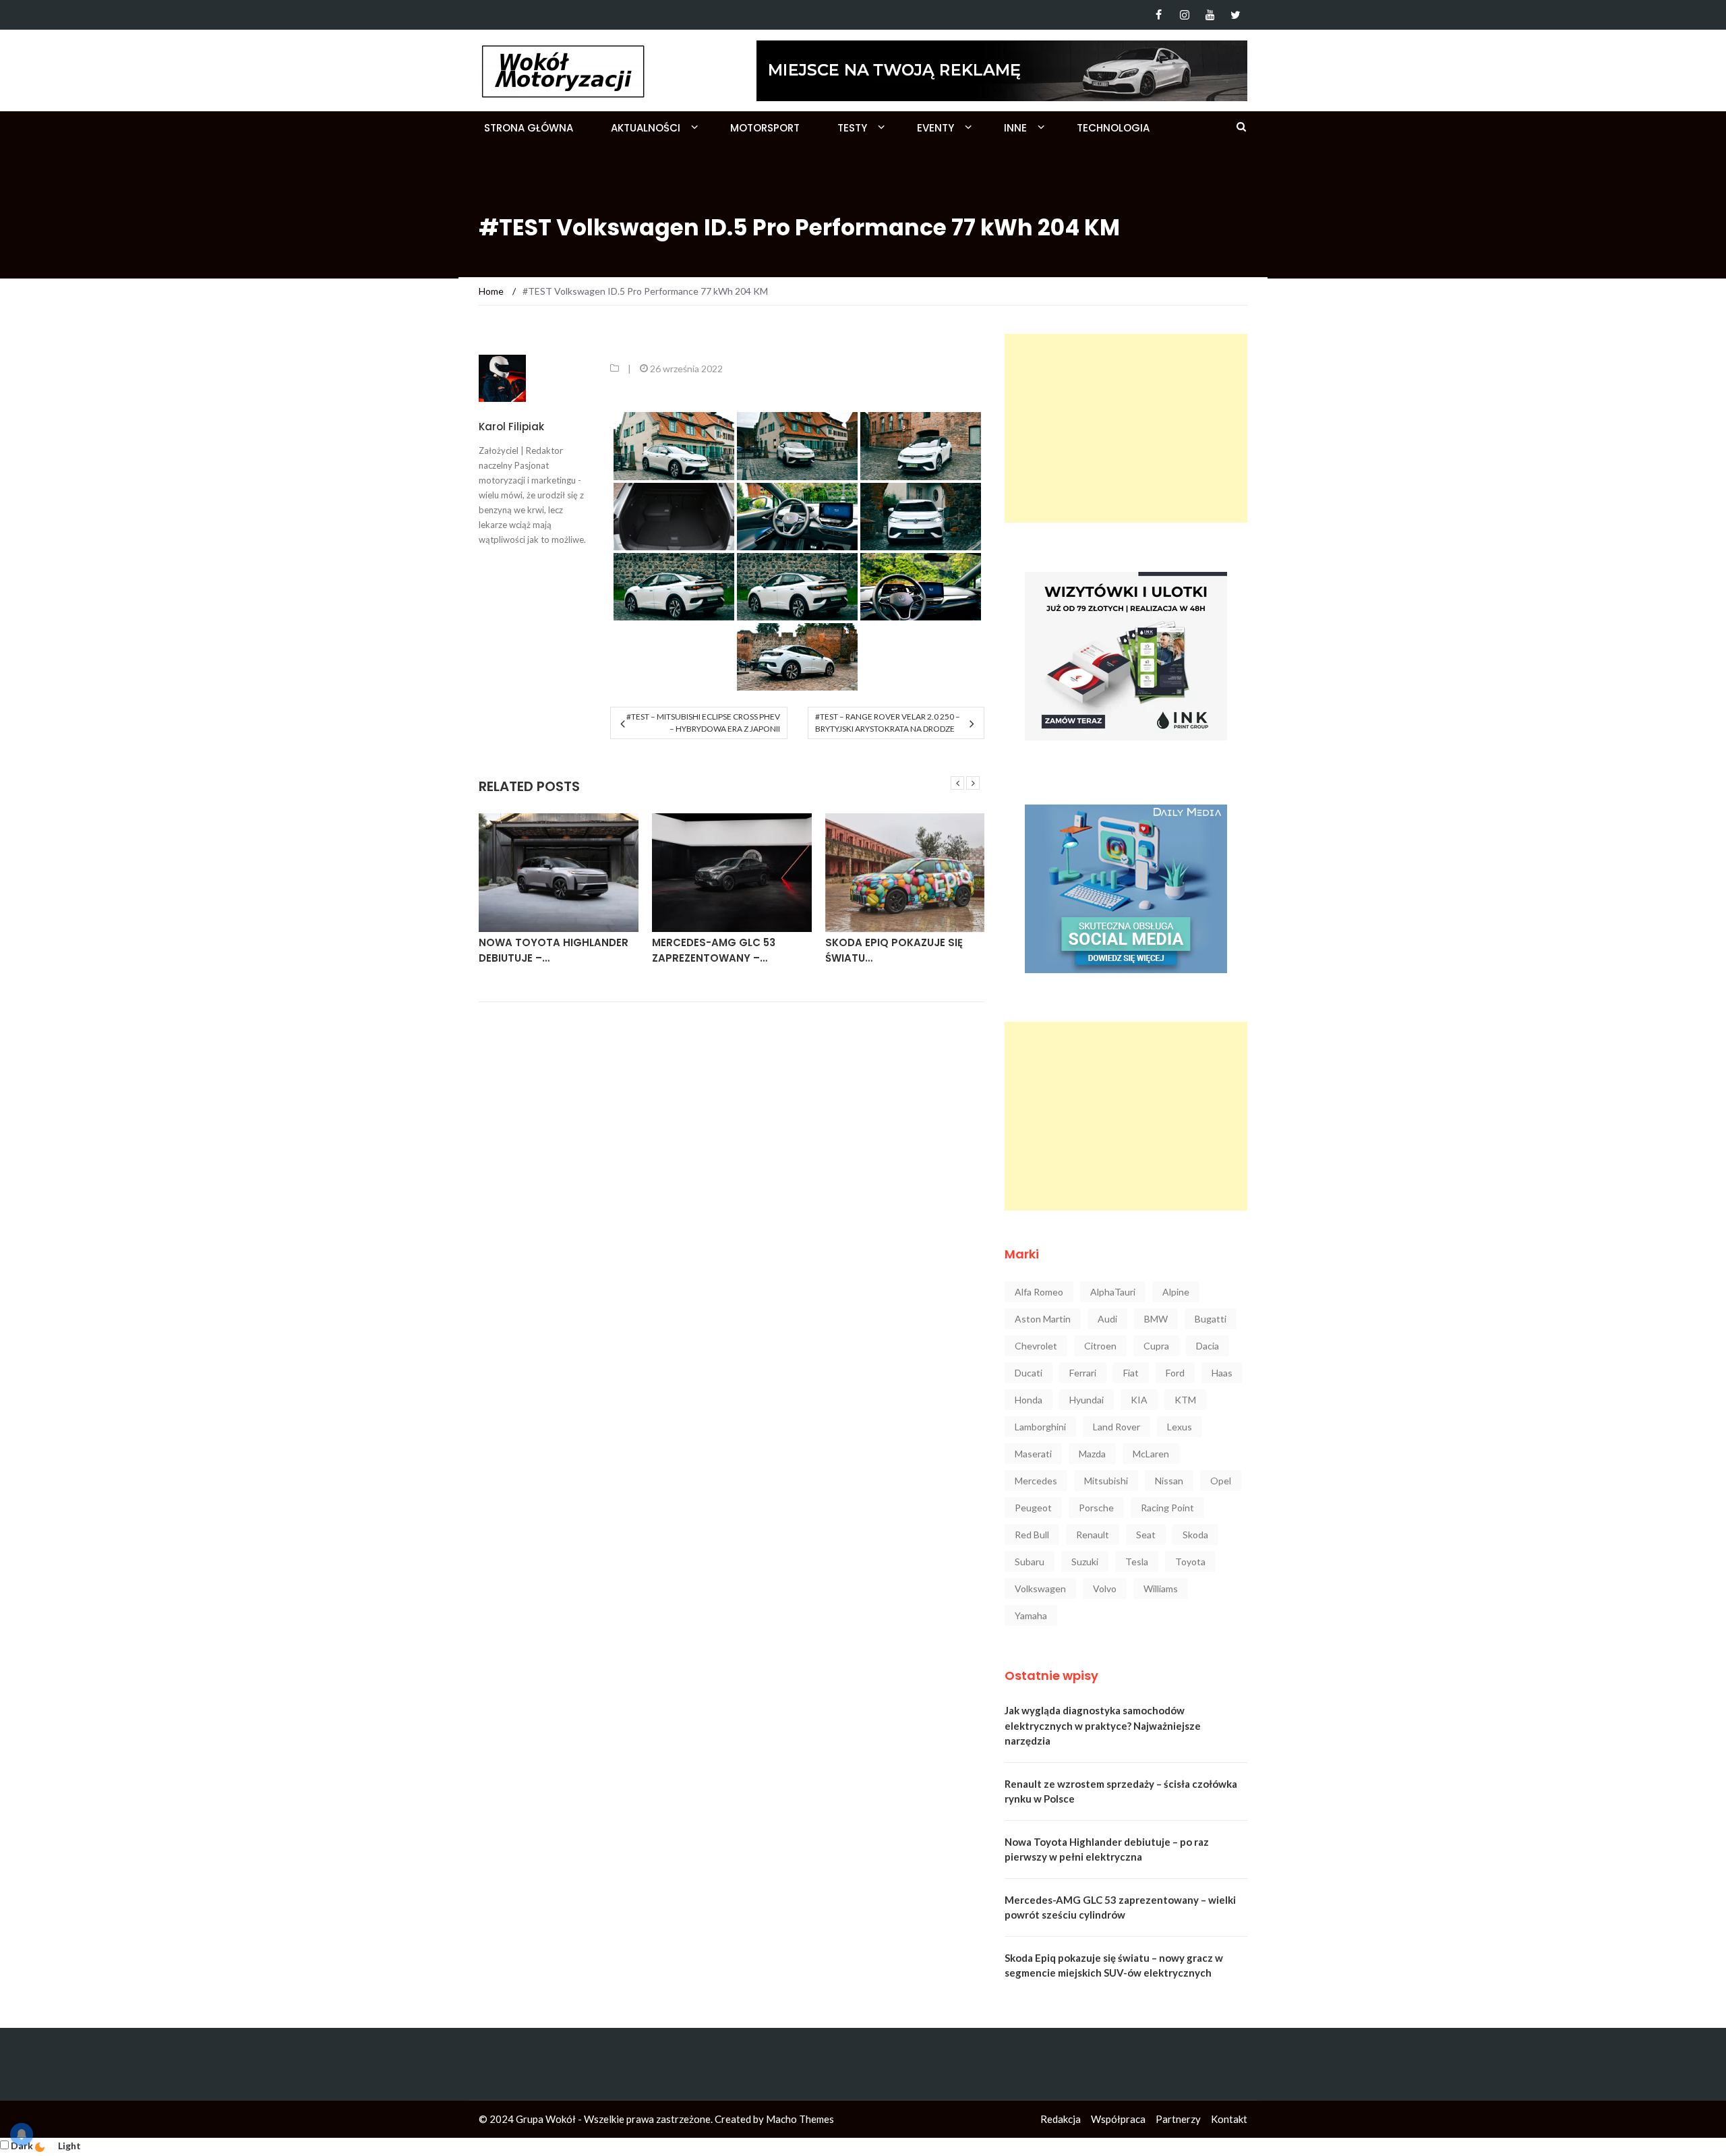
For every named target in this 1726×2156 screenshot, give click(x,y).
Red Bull (1032, 1535)
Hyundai (1087, 1400)
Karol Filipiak (511, 427)
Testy (852, 128)
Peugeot (1033, 1508)
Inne (1015, 128)
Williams (1161, 1589)
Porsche (1096, 1508)
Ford (1175, 1373)
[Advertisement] (1126, 428)
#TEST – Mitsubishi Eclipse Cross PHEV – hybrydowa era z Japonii (703, 723)
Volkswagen (1040, 1589)
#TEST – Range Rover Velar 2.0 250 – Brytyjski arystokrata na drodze (888, 723)
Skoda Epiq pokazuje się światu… (894, 950)
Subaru (1030, 1562)
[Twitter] (1236, 15)
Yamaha (1031, 1615)
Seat (1146, 1535)
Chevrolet (1036, 1346)
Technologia (1113, 128)
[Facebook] (1159, 15)
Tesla (1137, 1562)
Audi (1107, 1319)
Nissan (1169, 1481)
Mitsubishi (1106, 1481)
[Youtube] (1210, 15)
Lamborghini (1040, 1427)
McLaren (1151, 1454)
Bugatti (1211, 1319)
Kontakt (1229, 2119)
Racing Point (1167, 1508)
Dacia (1208, 1346)
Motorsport (765, 128)
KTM (1185, 1400)
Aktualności (646, 128)
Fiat (1131, 1373)
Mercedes (1036, 1481)
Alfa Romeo (1039, 1292)
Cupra (1156, 1346)
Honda (1029, 1400)
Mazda (1092, 1454)
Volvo (1105, 1589)
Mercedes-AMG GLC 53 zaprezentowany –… (714, 950)
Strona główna (529, 128)
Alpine (1176, 1292)
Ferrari (1083, 1373)
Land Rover (1117, 1427)
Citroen (1100, 1346)
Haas (1222, 1373)
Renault (1093, 1535)
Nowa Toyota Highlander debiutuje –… (554, 950)
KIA (1139, 1400)
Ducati (1029, 1373)
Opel (1221, 1481)
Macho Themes (800, 2119)
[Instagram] (1184, 15)
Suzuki (1085, 1562)
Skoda (1195, 1535)
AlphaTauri (1113, 1292)
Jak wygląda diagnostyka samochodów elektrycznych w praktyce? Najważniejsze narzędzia (1103, 1725)
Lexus (1180, 1427)
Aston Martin (1043, 1319)
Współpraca (1118, 2119)
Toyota (1190, 1562)
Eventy (935, 128)
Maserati (1033, 1454)
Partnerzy (1178, 2119)
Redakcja (1061, 2119)
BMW (1156, 1319)
